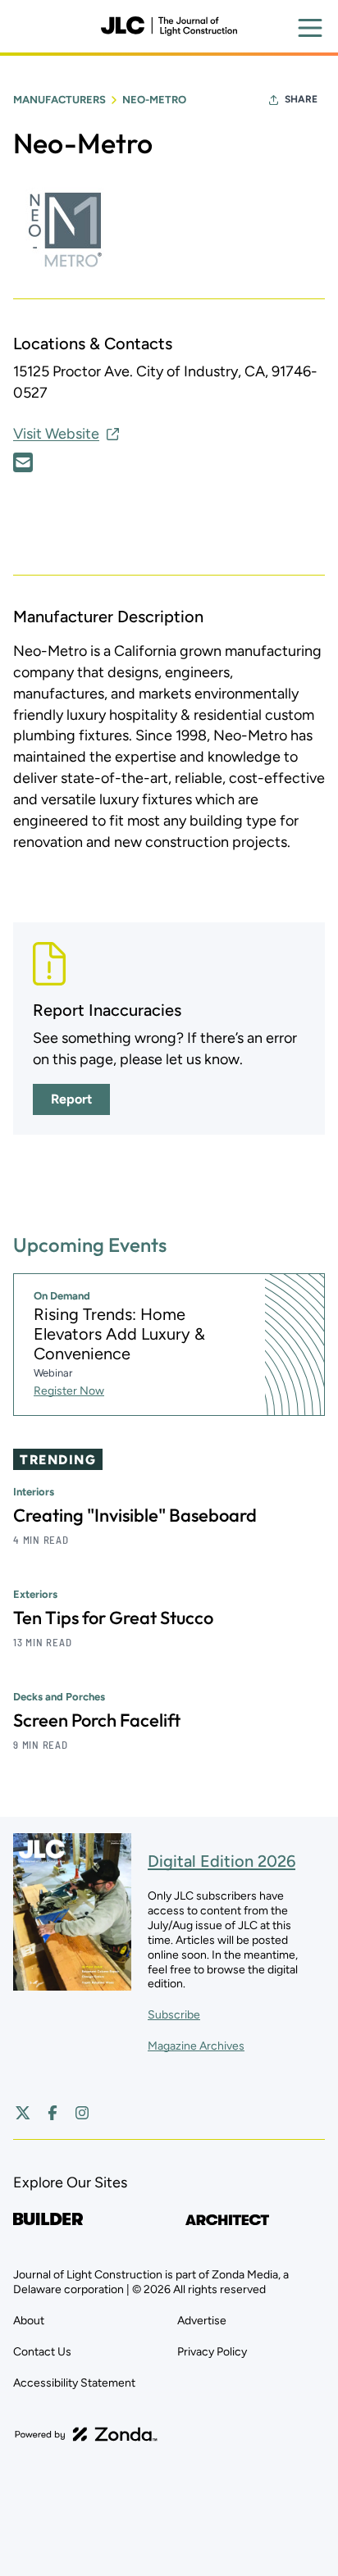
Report (71, 1099)
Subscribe (174, 2015)
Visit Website (56, 434)
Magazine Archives (196, 2046)
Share (301, 99)
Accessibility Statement (74, 2383)
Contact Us (42, 2352)
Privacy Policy (212, 2352)
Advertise (202, 2321)
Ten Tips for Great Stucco (113, 1618)
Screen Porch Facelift (97, 1720)
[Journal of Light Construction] (169, 26)
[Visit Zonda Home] (86, 2434)
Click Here (23, 462)
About (29, 2321)
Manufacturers (59, 100)
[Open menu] (310, 28)
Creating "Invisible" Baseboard (135, 1515)
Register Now (69, 1391)
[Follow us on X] (23, 2113)
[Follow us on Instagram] (82, 2113)
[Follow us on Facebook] (53, 2113)
